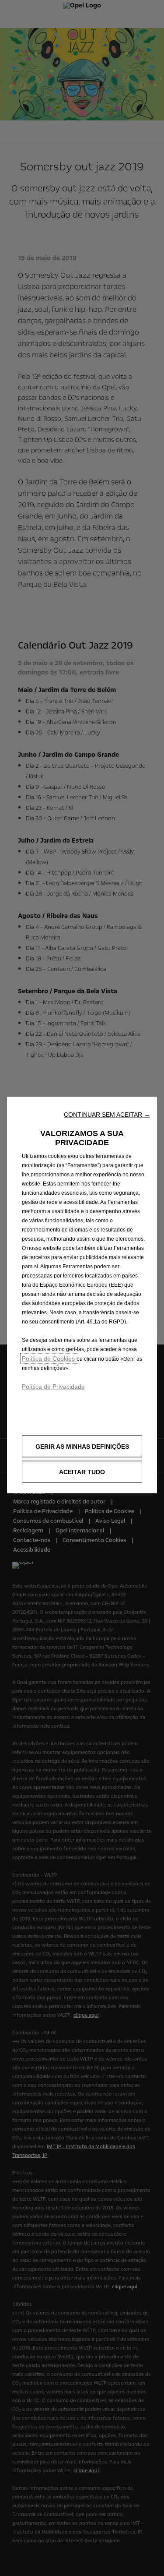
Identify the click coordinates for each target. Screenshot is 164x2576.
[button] (107, 1115)
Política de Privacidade (53, 1387)
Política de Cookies (49, 1359)
